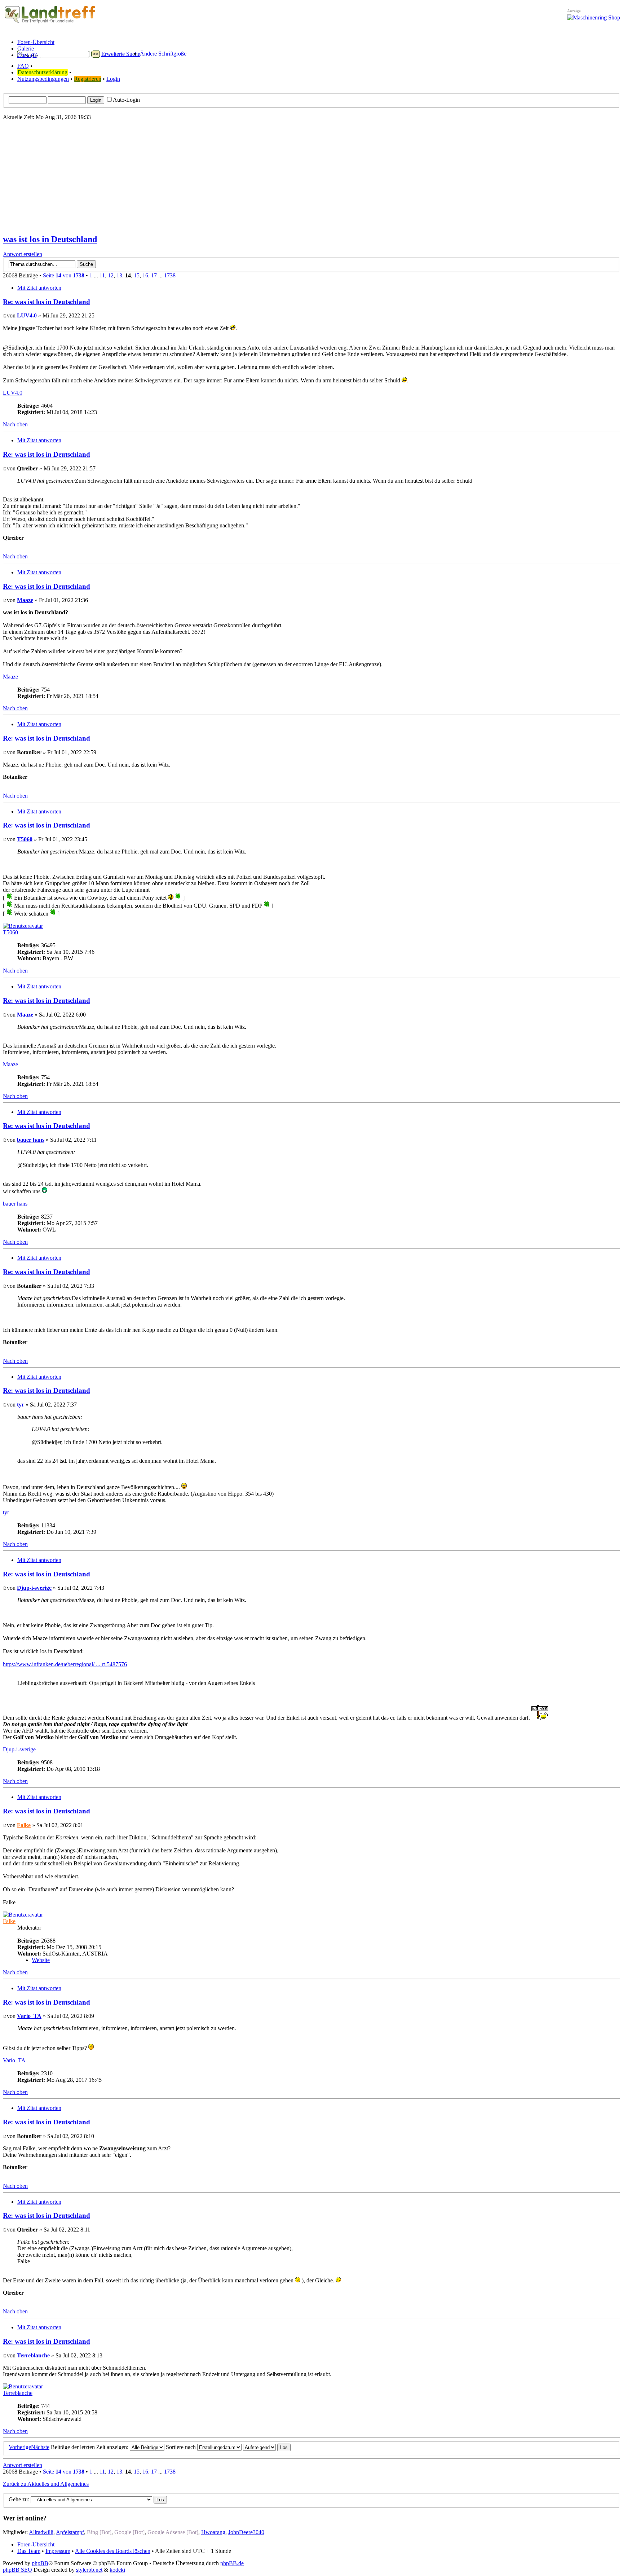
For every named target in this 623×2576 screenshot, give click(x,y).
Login (113, 79)
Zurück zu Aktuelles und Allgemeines (46, 2484)
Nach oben (15, 424)
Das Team (29, 2551)
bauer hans (31, 1140)
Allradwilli (41, 2532)
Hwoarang (213, 2532)
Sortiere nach (182, 2447)
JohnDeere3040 (246, 2532)
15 (137, 275)
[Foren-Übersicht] (50, 23)
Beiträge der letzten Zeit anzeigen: (90, 2447)
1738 (170, 275)
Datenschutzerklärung (43, 72)
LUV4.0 (27, 315)
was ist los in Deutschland (50, 239)
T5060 (25, 839)
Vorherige (20, 2447)
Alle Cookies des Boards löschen (113, 2551)
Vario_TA (29, 2016)
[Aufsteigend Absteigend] (267, 2447)
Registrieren (88, 79)
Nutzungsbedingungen (43, 79)
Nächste (40, 2447)
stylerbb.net (89, 2570)
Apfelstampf (70, 2532)
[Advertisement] (311, 177)
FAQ (23, 66)
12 (111, 275)
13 (119, 275)
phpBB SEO (17, 2570)
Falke (24, 1825)
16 (145, 275)
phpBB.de (232, 2563)
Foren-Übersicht (36, 2544)
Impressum (58, 2551)
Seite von (64, 275)
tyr (21, 1405)
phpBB (40, 2563)
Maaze (25, 600)
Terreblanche (33, 2355)
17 (154, 275)
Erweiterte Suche (121, 54)
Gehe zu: (19, 2499)
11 (102, 275)
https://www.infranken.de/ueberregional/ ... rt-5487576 (65, 1664)
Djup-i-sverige (34, 1588)
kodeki (117, 2570)
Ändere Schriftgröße (163, 54)
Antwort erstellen (23, 254)
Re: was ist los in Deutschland (47, 302)
